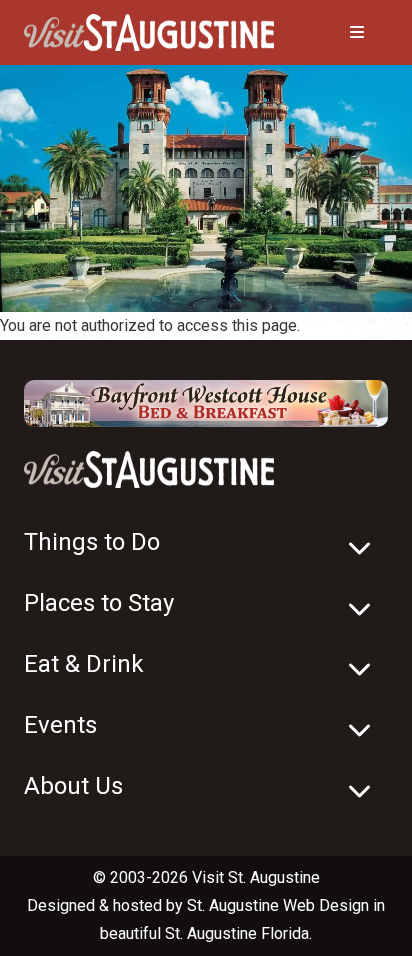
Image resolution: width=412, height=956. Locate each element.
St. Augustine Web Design (278, 905)
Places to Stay (99, 603)
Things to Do (92, 542)
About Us (73, 786)
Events (60, 725)
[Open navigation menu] (337, 33)
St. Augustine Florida (237, 933)
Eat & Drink (84, 664)
